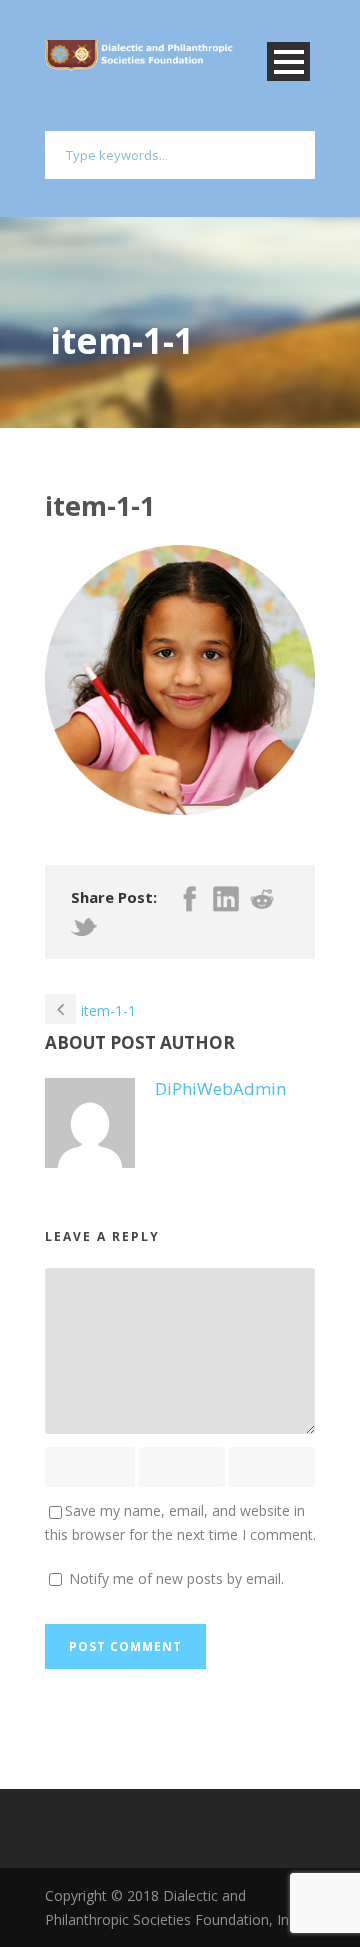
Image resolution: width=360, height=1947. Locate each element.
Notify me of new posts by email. (176, 1578)
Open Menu (288, 61)
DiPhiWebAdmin (220, 1088)
